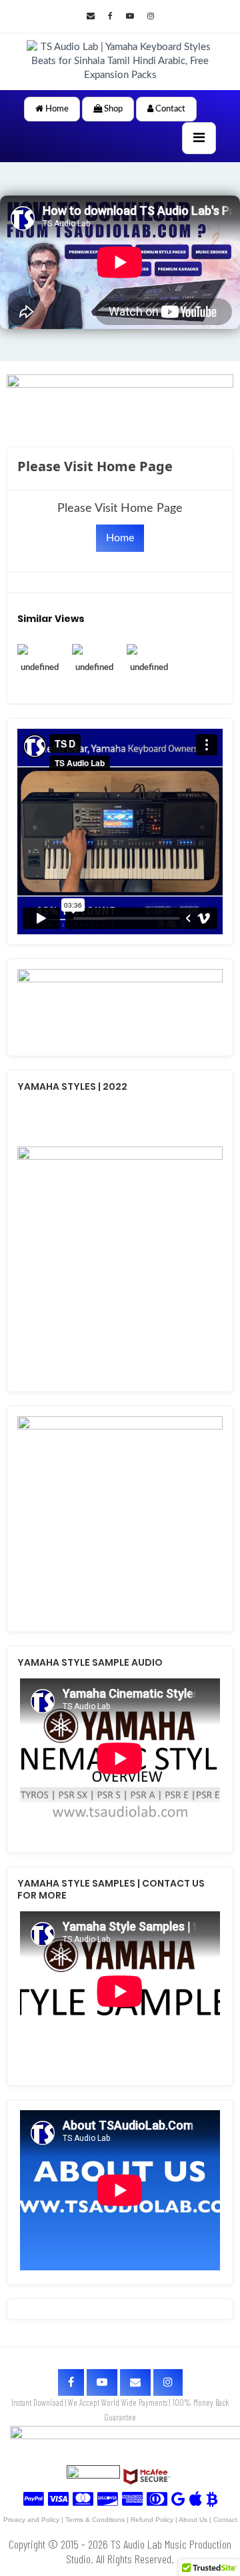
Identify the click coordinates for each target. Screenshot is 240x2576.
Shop (112, 109)
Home (56, 109)
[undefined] (40, 649)
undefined (40, 668)
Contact (169, 109)
